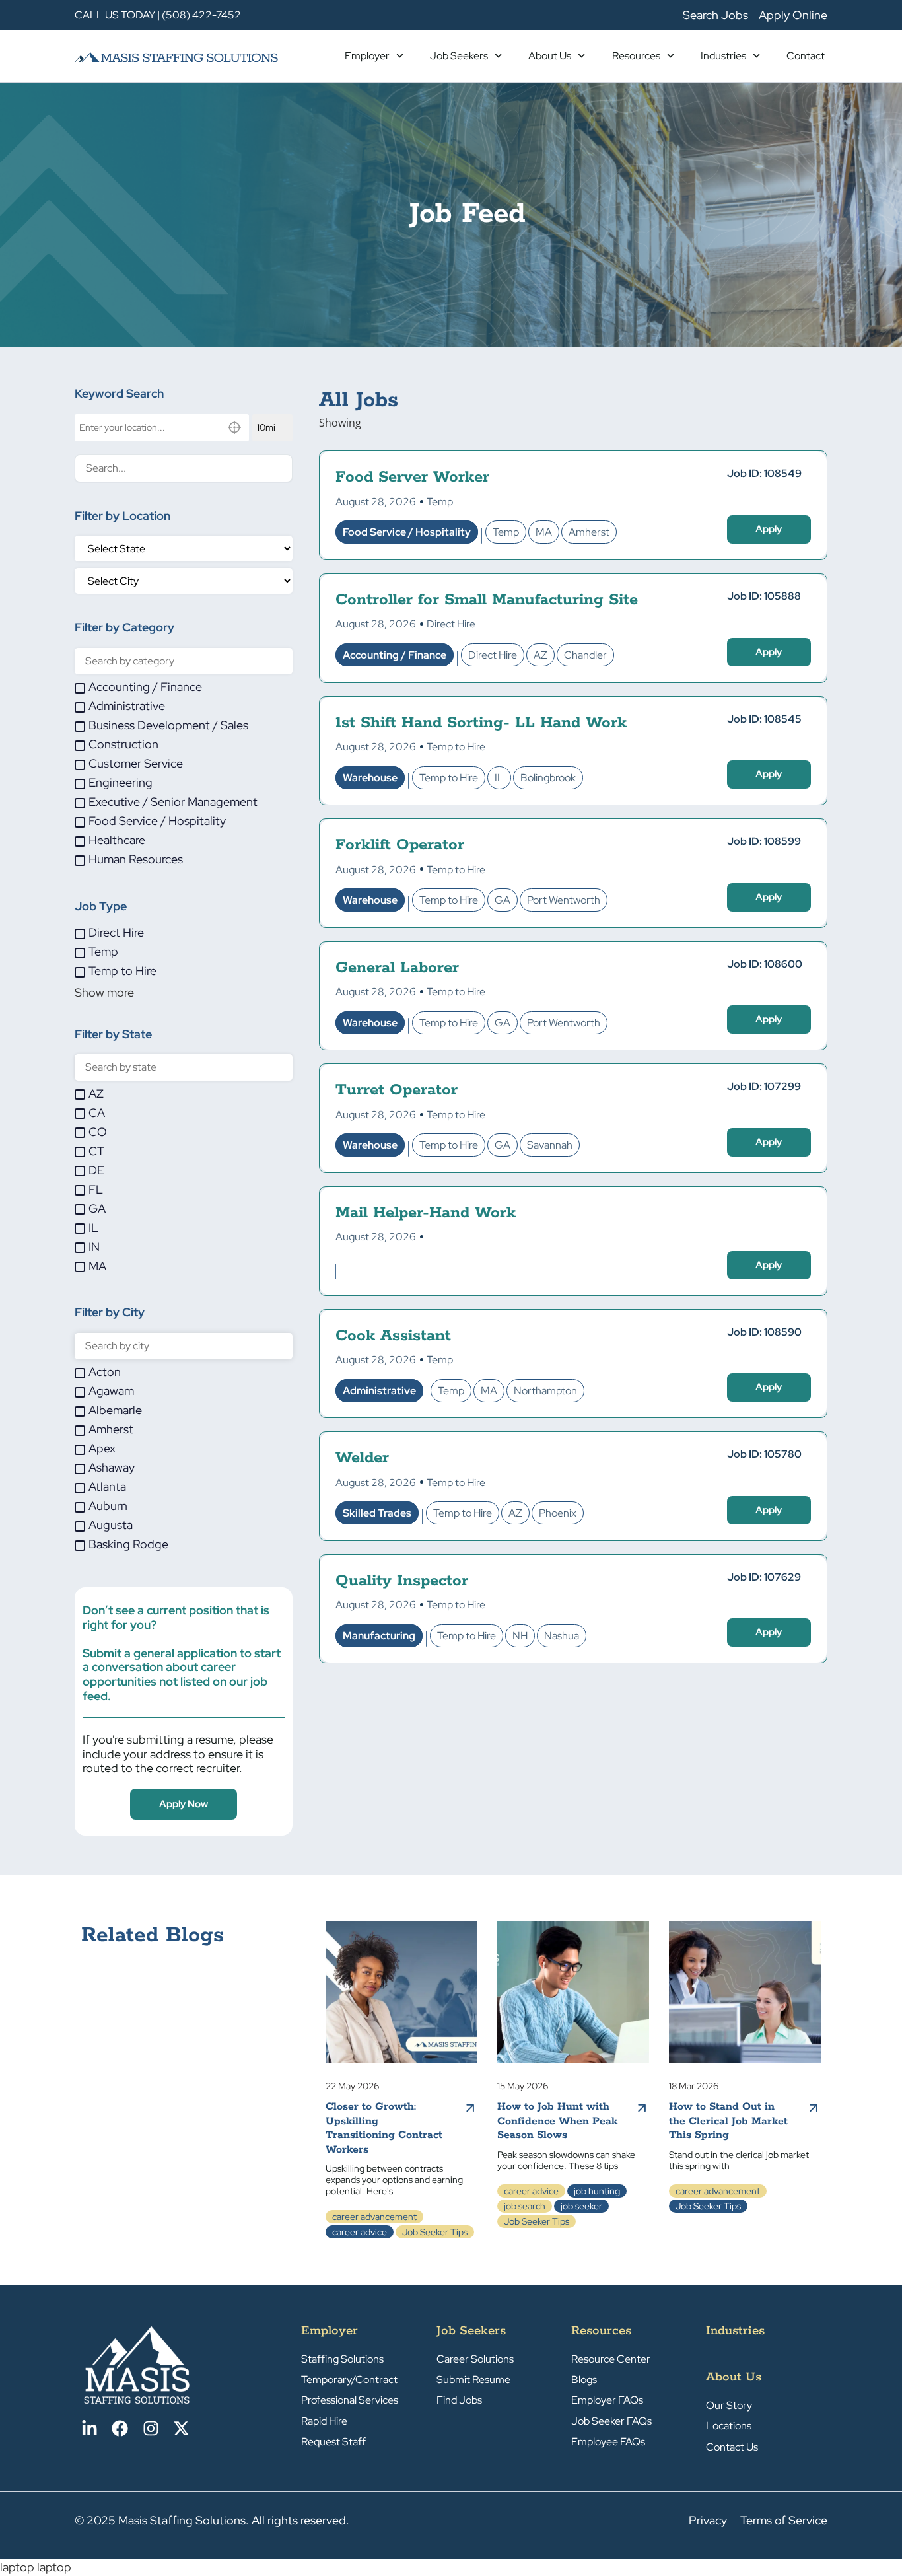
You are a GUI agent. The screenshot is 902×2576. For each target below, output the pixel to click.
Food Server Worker (412, 477)
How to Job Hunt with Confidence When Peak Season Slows (557, 2121)
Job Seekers (459, 56)
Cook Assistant (393, 1336)
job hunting (597, 2191)
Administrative (379, 1391)
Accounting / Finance (395, 655)
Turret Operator (397, 1090)
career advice (360, 2232)
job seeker (581, 2206)
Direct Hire (451, 624)
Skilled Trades (377, 1513)
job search (525, 2206)
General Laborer (397, 968)
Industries (723, 56)
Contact (806, 56)
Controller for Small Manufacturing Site (487, 600)
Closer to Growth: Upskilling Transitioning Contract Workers (384, 2128)
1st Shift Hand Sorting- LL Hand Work (481, 723)
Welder (362, 1458)
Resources (636, 56)
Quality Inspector (402, 1581)
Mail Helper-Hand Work (426, 1213)
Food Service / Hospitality (407, 532)
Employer (367, 56)
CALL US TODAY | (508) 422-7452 (158, 15)
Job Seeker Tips (435, 2232)
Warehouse (370, 778)
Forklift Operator (400, 845)
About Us (550, 56)
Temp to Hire (456, 747)
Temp (440, 502)
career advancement (374, 2217)
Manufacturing (379, 1636)
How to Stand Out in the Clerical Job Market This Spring (728, 2121)
